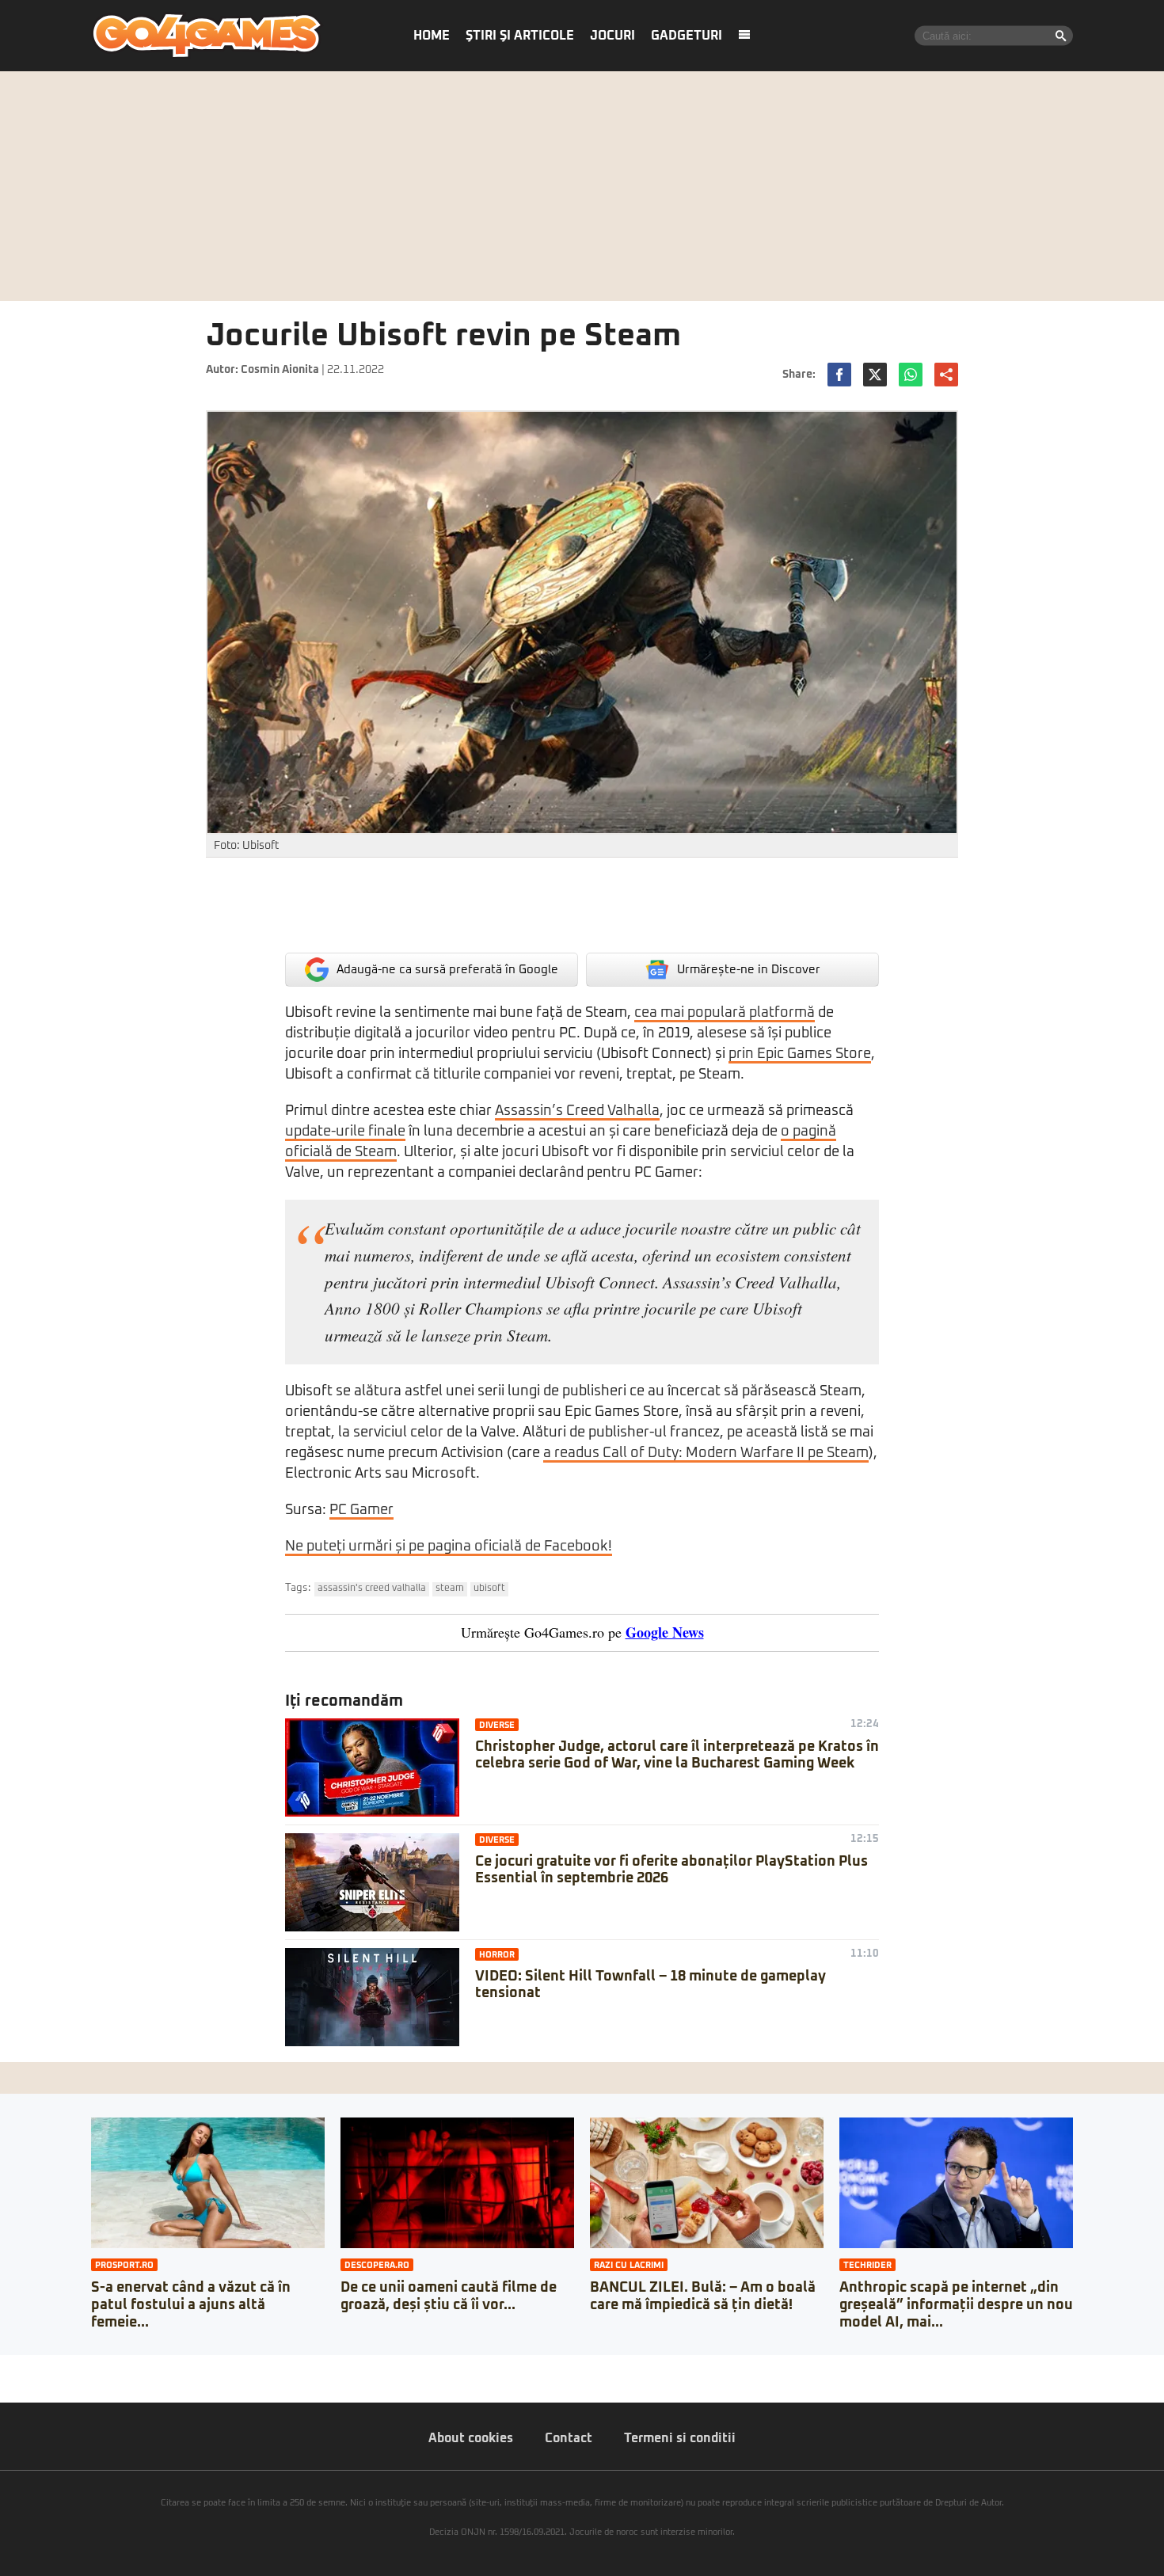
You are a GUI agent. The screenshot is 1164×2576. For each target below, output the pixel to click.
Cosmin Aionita (280, 370)
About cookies (471, 2438)
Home (432, 36)
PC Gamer (361, 1510)
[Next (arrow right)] (17, 2383)
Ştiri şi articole (520, 36)
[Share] (17, 2367)
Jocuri (612, 36)
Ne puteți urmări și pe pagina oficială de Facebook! (449, 1547)
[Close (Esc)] (5, 2367)
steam (450, 1589)
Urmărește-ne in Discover (749, 970)
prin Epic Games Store (800, 1054)
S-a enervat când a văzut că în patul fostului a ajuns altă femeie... (191, 2305)
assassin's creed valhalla (372, 1589)
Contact (569, 2438)
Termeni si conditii (680, 2438)
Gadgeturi (687, 36)
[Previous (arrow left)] (5, 2383)
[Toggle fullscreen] (30, 2367)
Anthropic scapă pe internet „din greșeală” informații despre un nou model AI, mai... (956, 2305)
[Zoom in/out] (43, 2367)
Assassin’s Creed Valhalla (577, 1111)
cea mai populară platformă (725, 1013)
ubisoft (489, 1589)
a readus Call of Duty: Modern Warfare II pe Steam (706, 1453)
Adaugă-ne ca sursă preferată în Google (447, 970)
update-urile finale (345, 1132)
